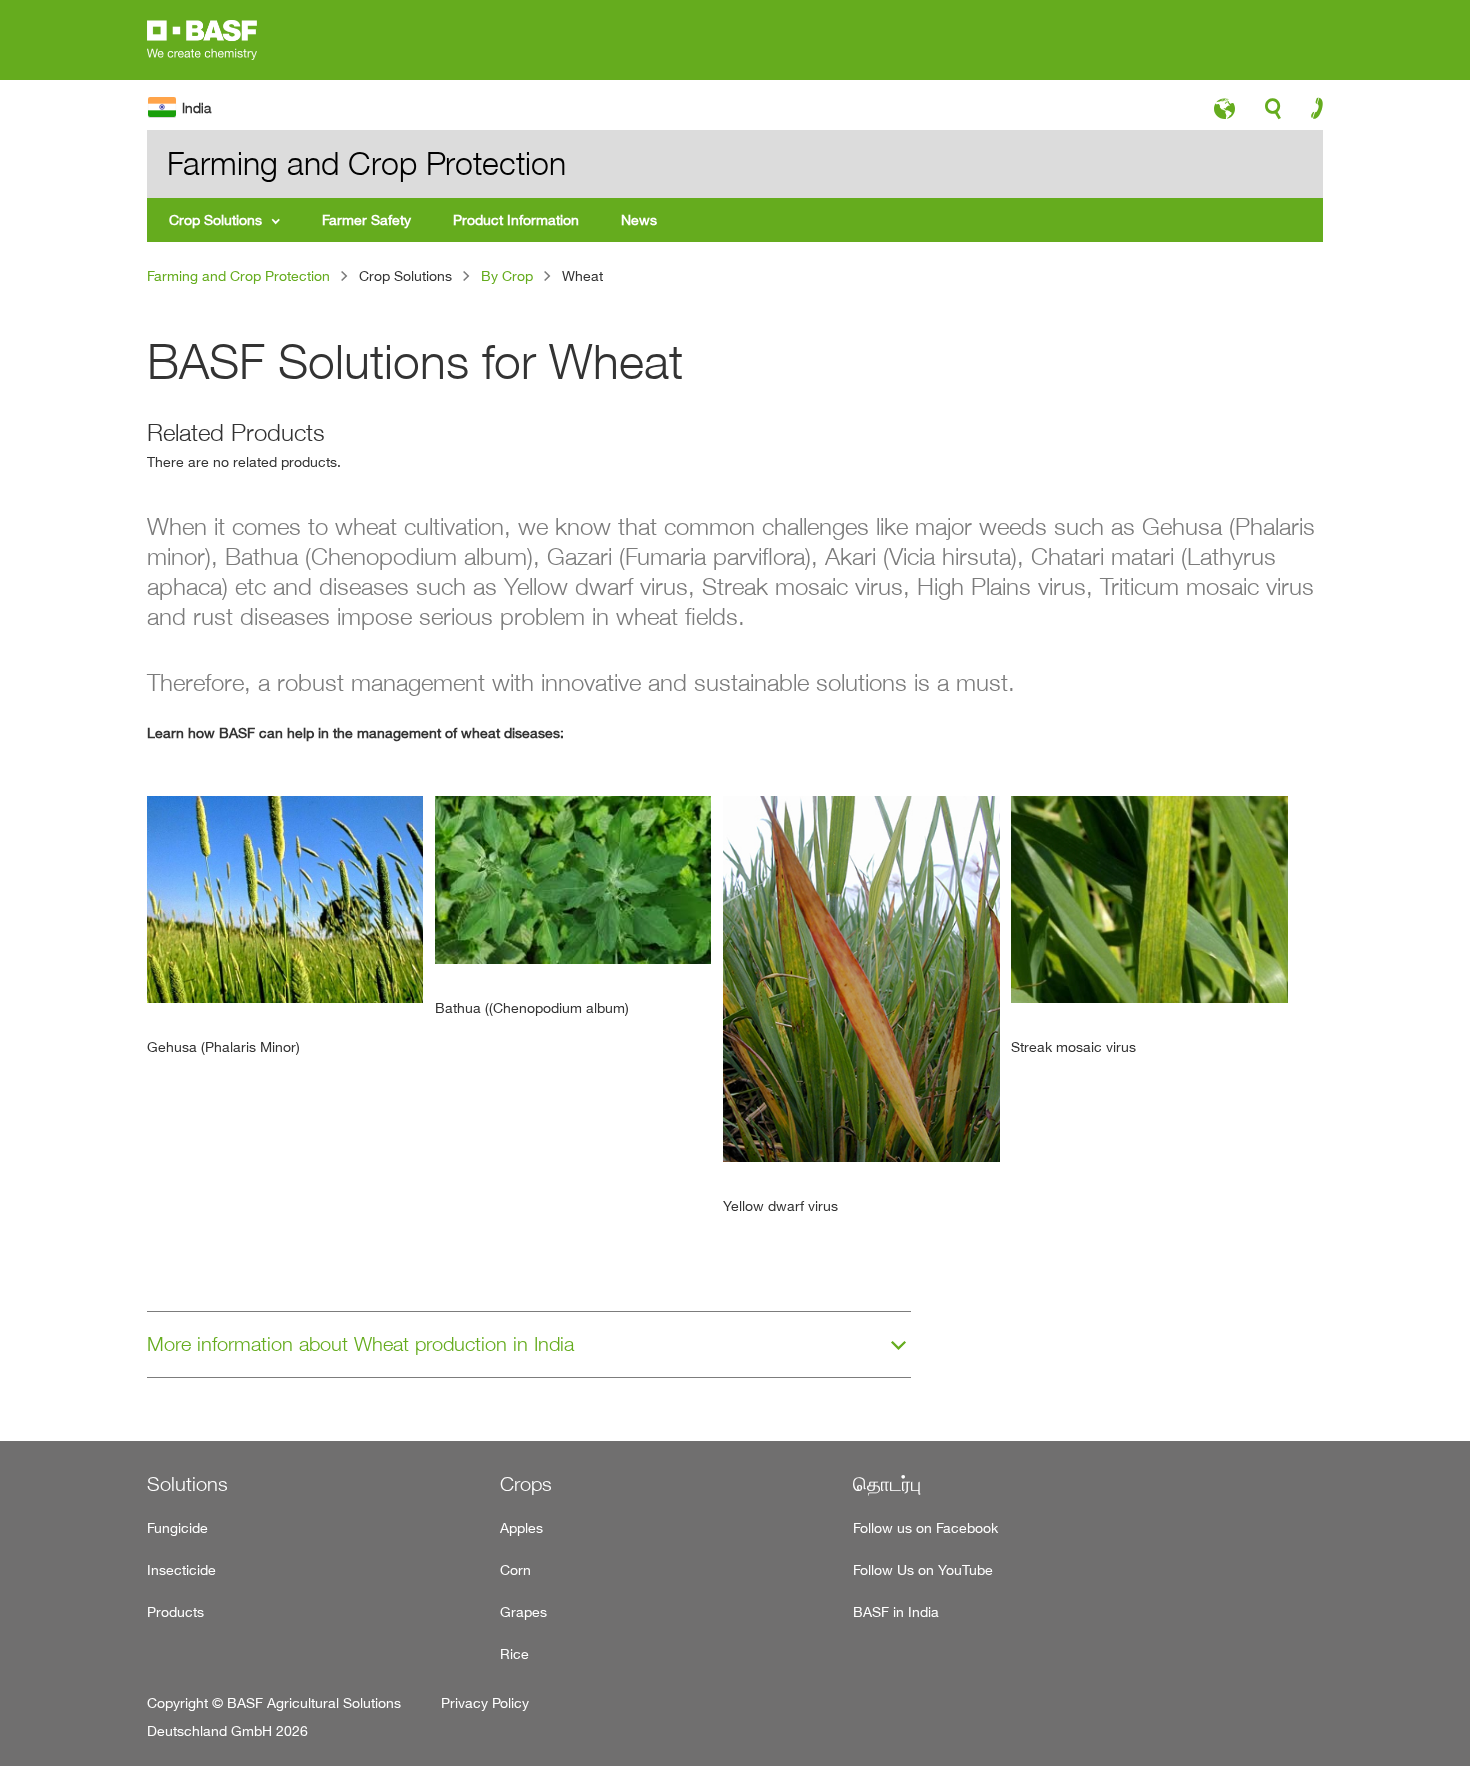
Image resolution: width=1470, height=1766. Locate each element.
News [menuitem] (639, 219)
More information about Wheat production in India (360, 1344)
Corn (515, 1569)
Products (175, 1611)
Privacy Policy (485, 1702)
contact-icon (1310, 113)
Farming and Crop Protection (238, 275)
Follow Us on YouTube (923, 1569)
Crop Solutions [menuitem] (215, 219)
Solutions (187, 1484)
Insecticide (181, 1569)
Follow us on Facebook (925, 1527)
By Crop (507, 275)
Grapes (523, 1611)
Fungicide (177, 1527)
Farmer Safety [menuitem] (366, 219)
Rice (514, 1653)
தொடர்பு (887, 1484)
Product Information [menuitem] (516, 219)
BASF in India (896, 1611)
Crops (526, 1484)
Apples (521, 1527)
